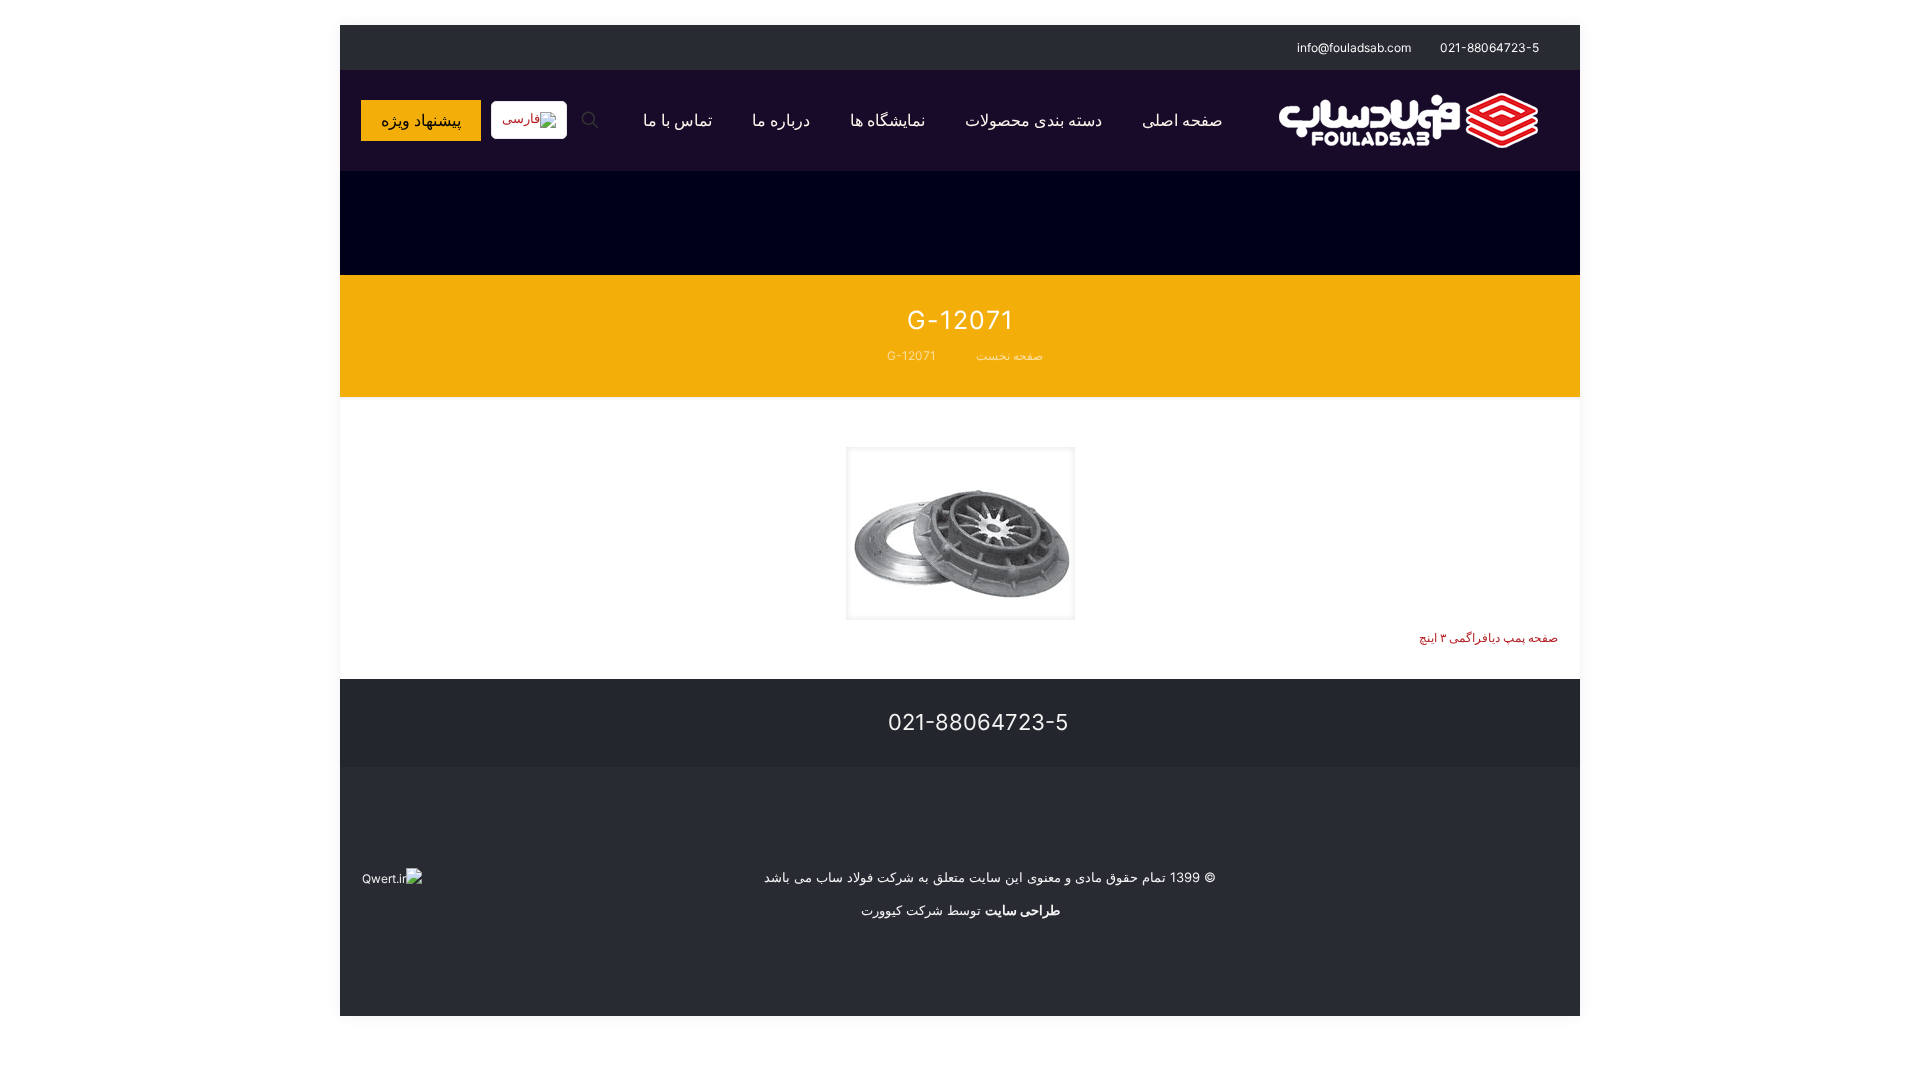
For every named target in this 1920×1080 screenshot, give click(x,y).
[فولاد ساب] (1408, 120)
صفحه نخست (1009, 355)
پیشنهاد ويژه (421, 120)
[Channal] (372, 46)
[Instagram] (399, 46)
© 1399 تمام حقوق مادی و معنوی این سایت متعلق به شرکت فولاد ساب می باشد (990, 877)
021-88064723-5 (1489, 47)
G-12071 (911, 355)
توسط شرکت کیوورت (960, 910)
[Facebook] (426, 46)
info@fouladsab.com (1354, 47)
